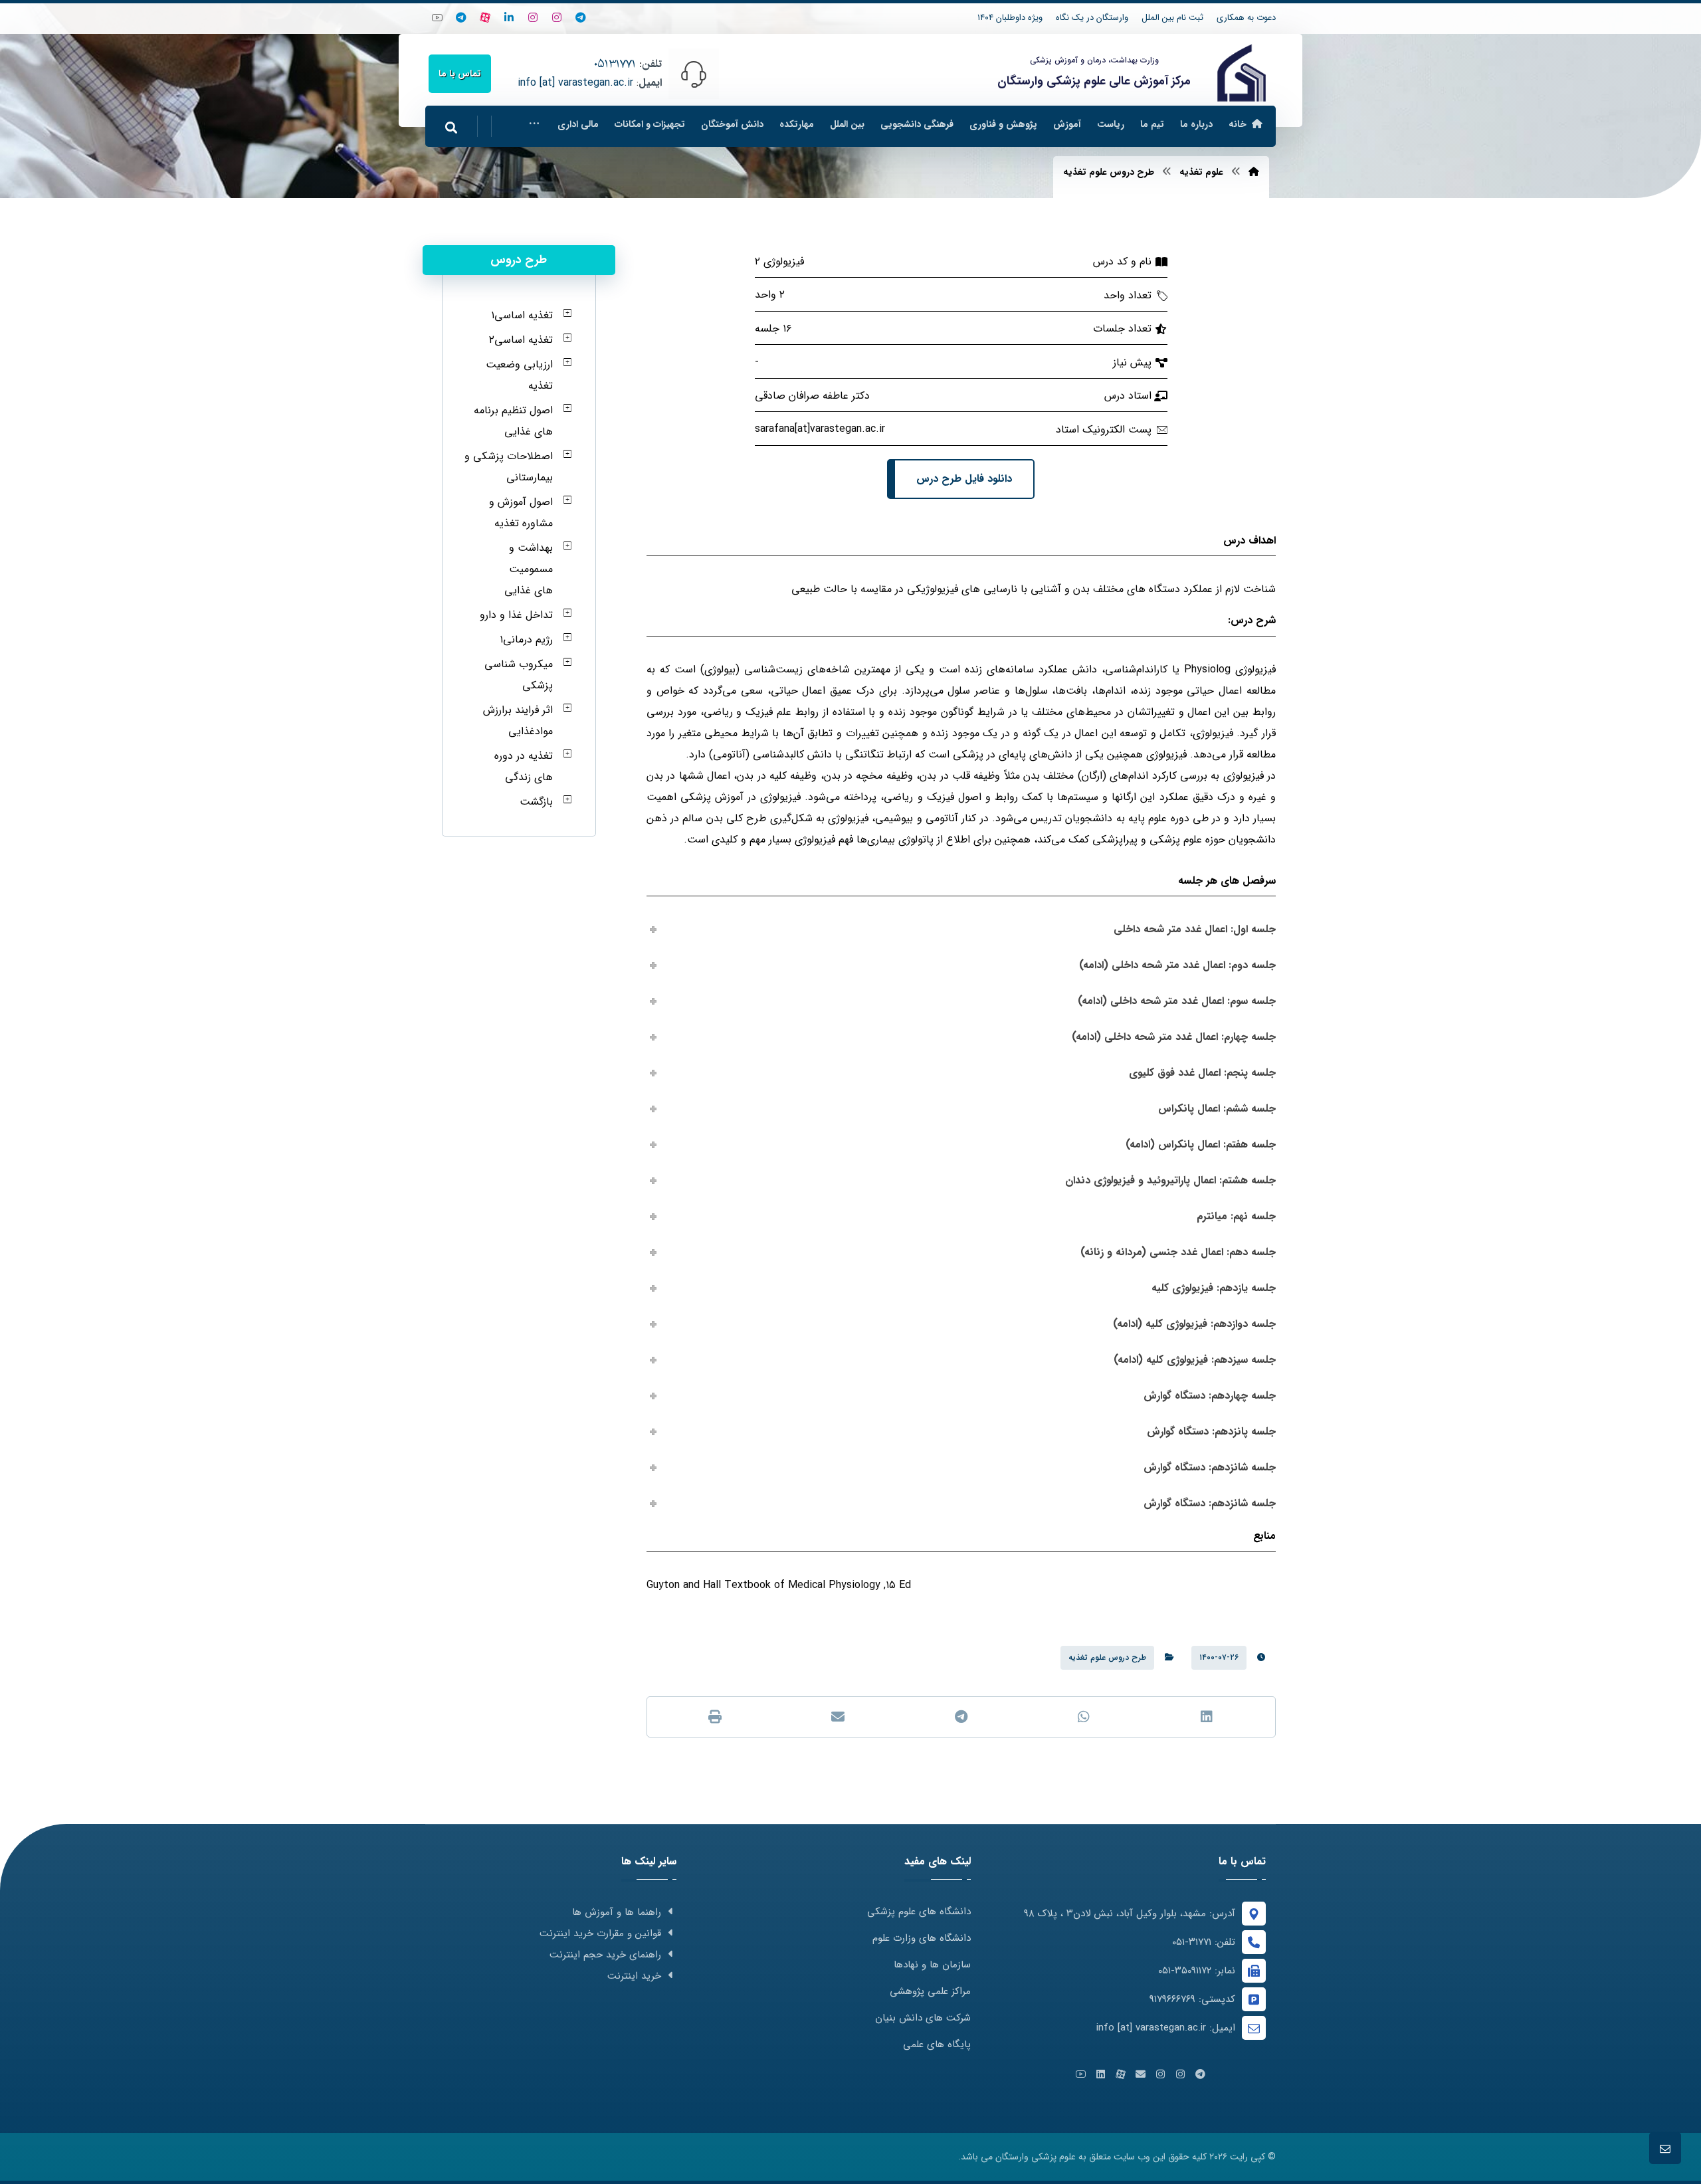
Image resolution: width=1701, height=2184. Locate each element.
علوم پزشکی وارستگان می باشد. (1017, 2157)
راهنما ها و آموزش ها (617, 1912)
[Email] (1140, 2074)
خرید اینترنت (634, 1976)
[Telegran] (581, 17)
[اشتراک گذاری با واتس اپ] (1084, 1717)
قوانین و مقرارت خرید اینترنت (600, 1934)
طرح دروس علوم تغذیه (1107, 1657)
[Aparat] (485, 17)
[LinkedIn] (509, 17)
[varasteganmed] (461, 17)
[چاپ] (715, 1717)
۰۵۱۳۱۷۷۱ (615, 64)
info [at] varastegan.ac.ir (575, 83)
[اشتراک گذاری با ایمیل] (838, 1717)
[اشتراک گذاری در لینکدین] (1207, 1717)
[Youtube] (437, 17)
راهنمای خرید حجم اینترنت (605, 1955)
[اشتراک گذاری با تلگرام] (961, 1717)
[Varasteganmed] (557, 17)
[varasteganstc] (533, 17)
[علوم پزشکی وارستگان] (1242, 73)
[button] (534, 124)
